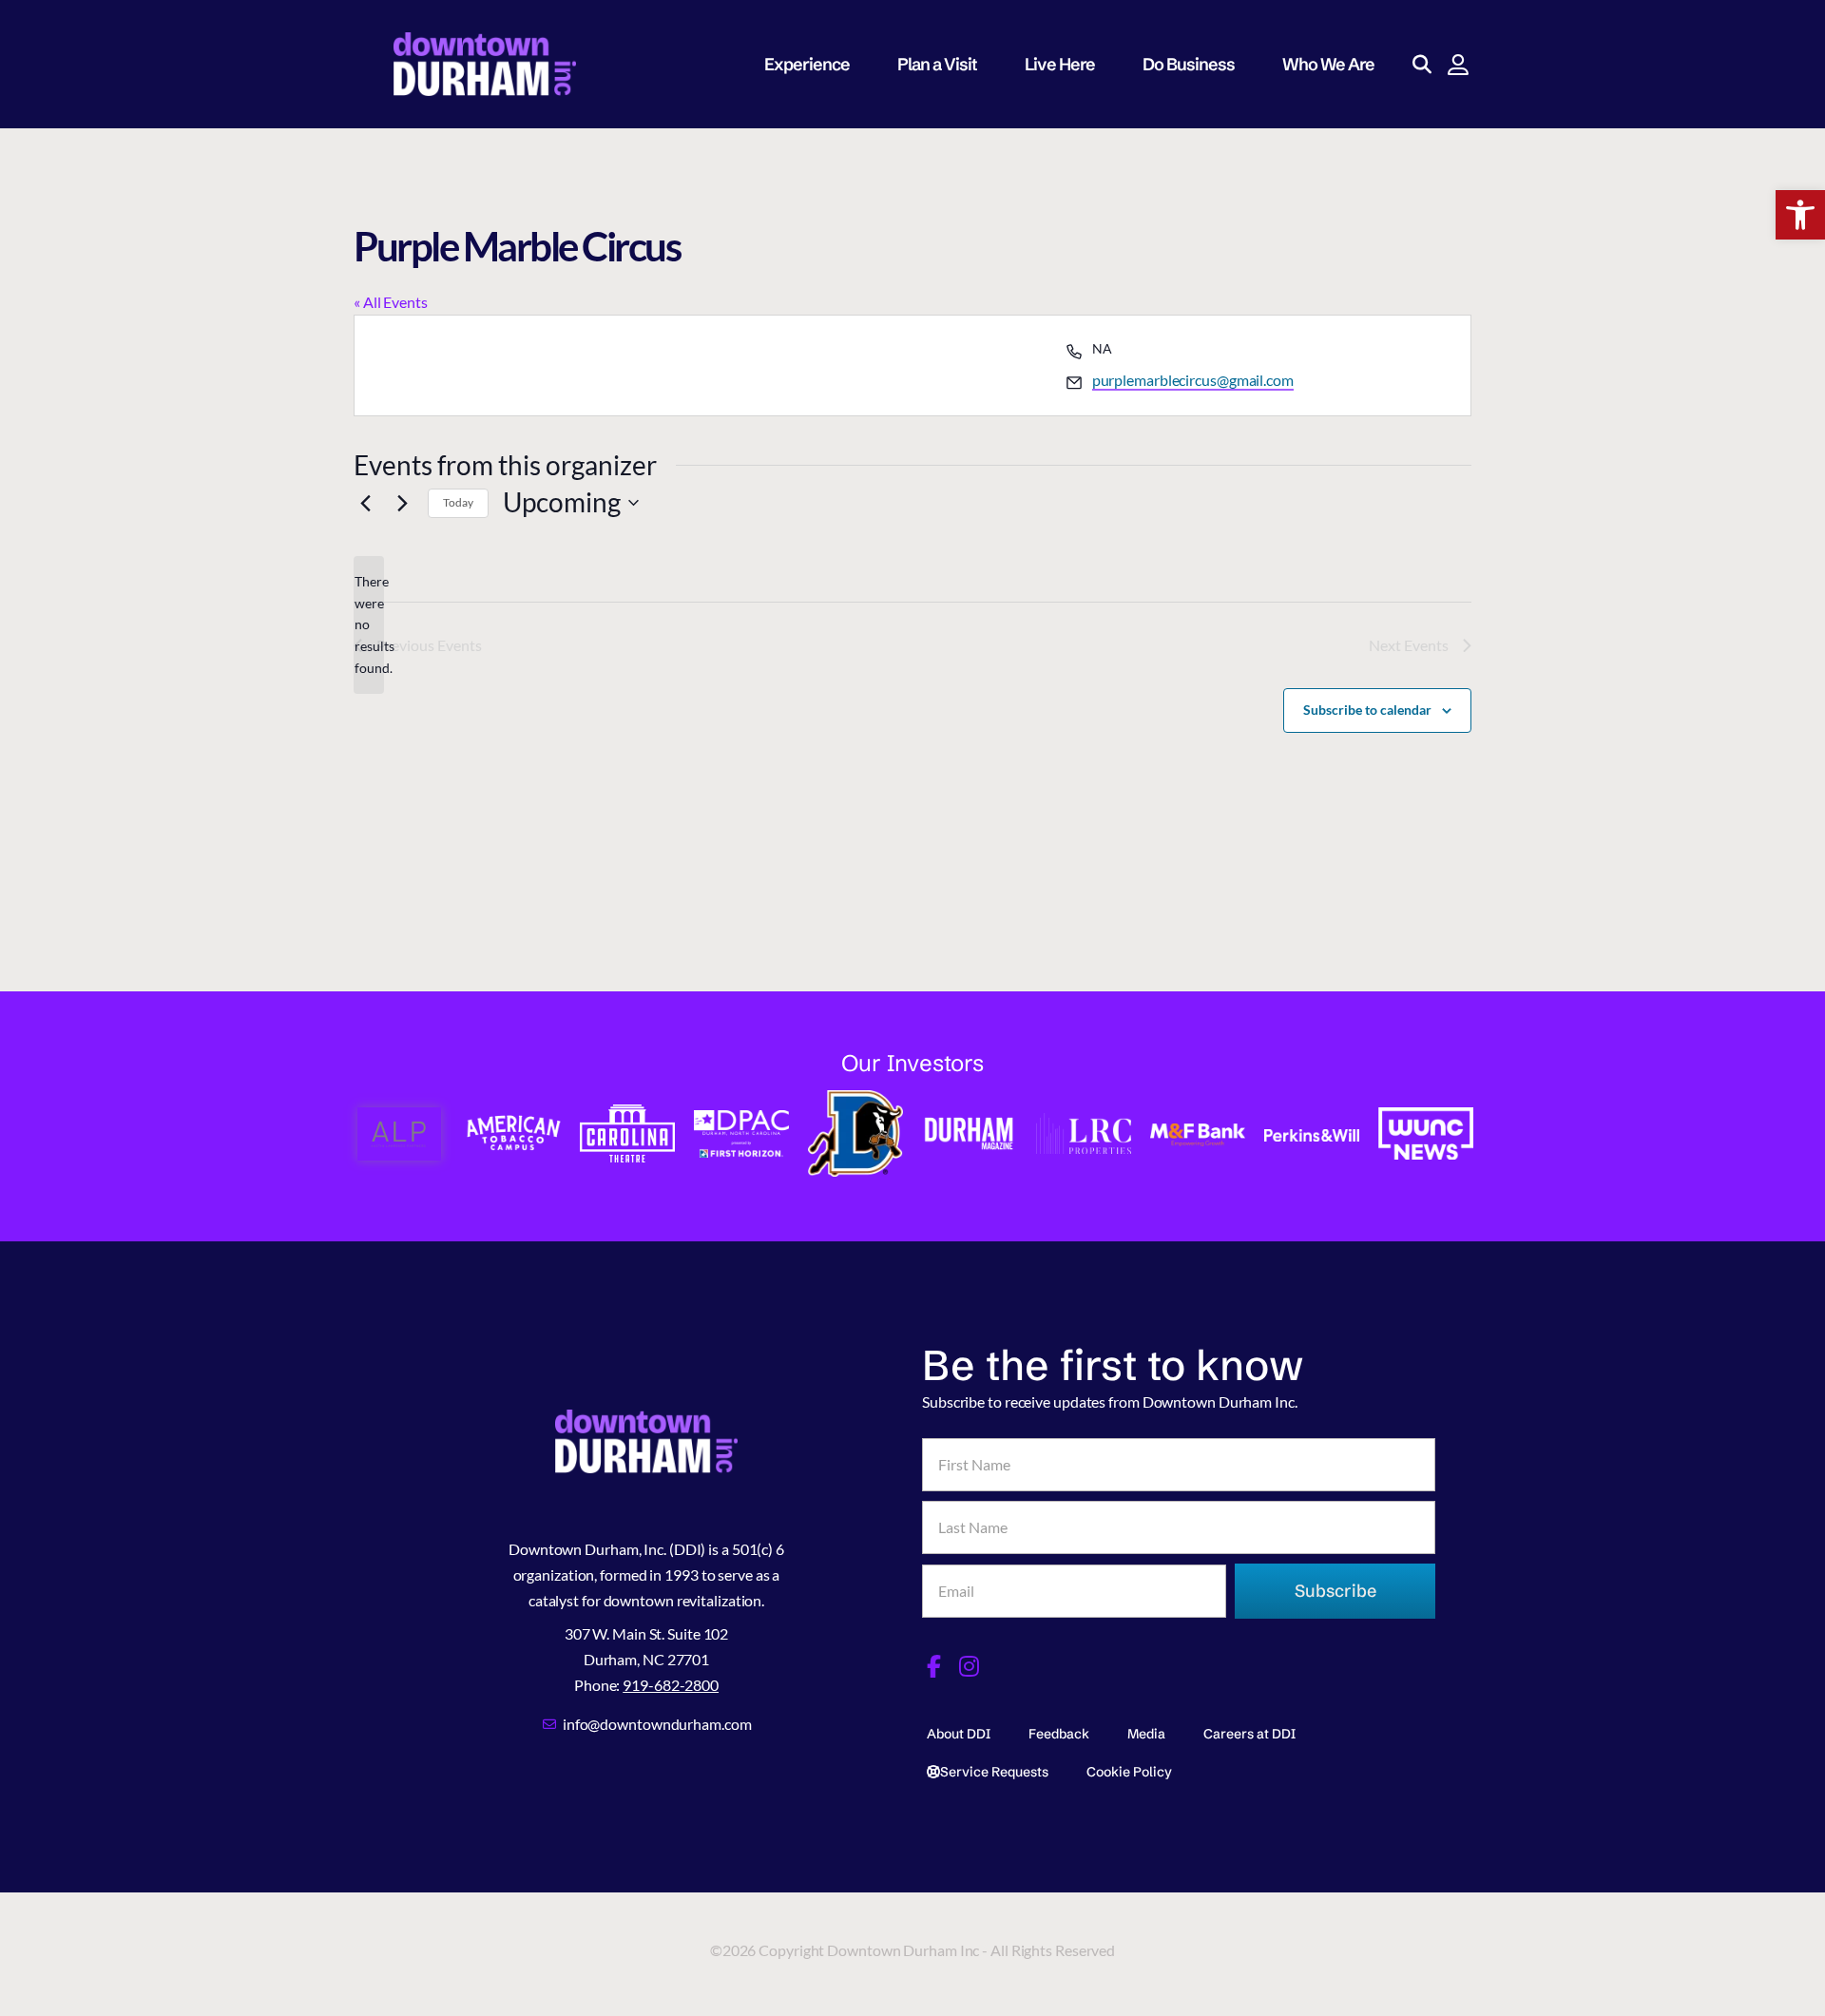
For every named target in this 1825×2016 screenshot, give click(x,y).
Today (458, 502)
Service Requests (994, 1772)
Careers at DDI (1249, 1734)
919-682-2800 (671, 1685)
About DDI (959, 1734)
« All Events (391, 302)
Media (1146, 1734)
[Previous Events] (365, 503)
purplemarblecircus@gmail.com (1193, 380)
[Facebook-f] (933, 1666)
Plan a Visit (937, 64)
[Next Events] (402, 503)
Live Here (1060, 64)
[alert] (369, 625)
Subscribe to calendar (1367, 710)
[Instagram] (970, 1666)
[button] (1800, 215)
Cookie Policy (1129, 1772)
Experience (807, 64)
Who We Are (1328, 64)
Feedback (1059, 1734)
